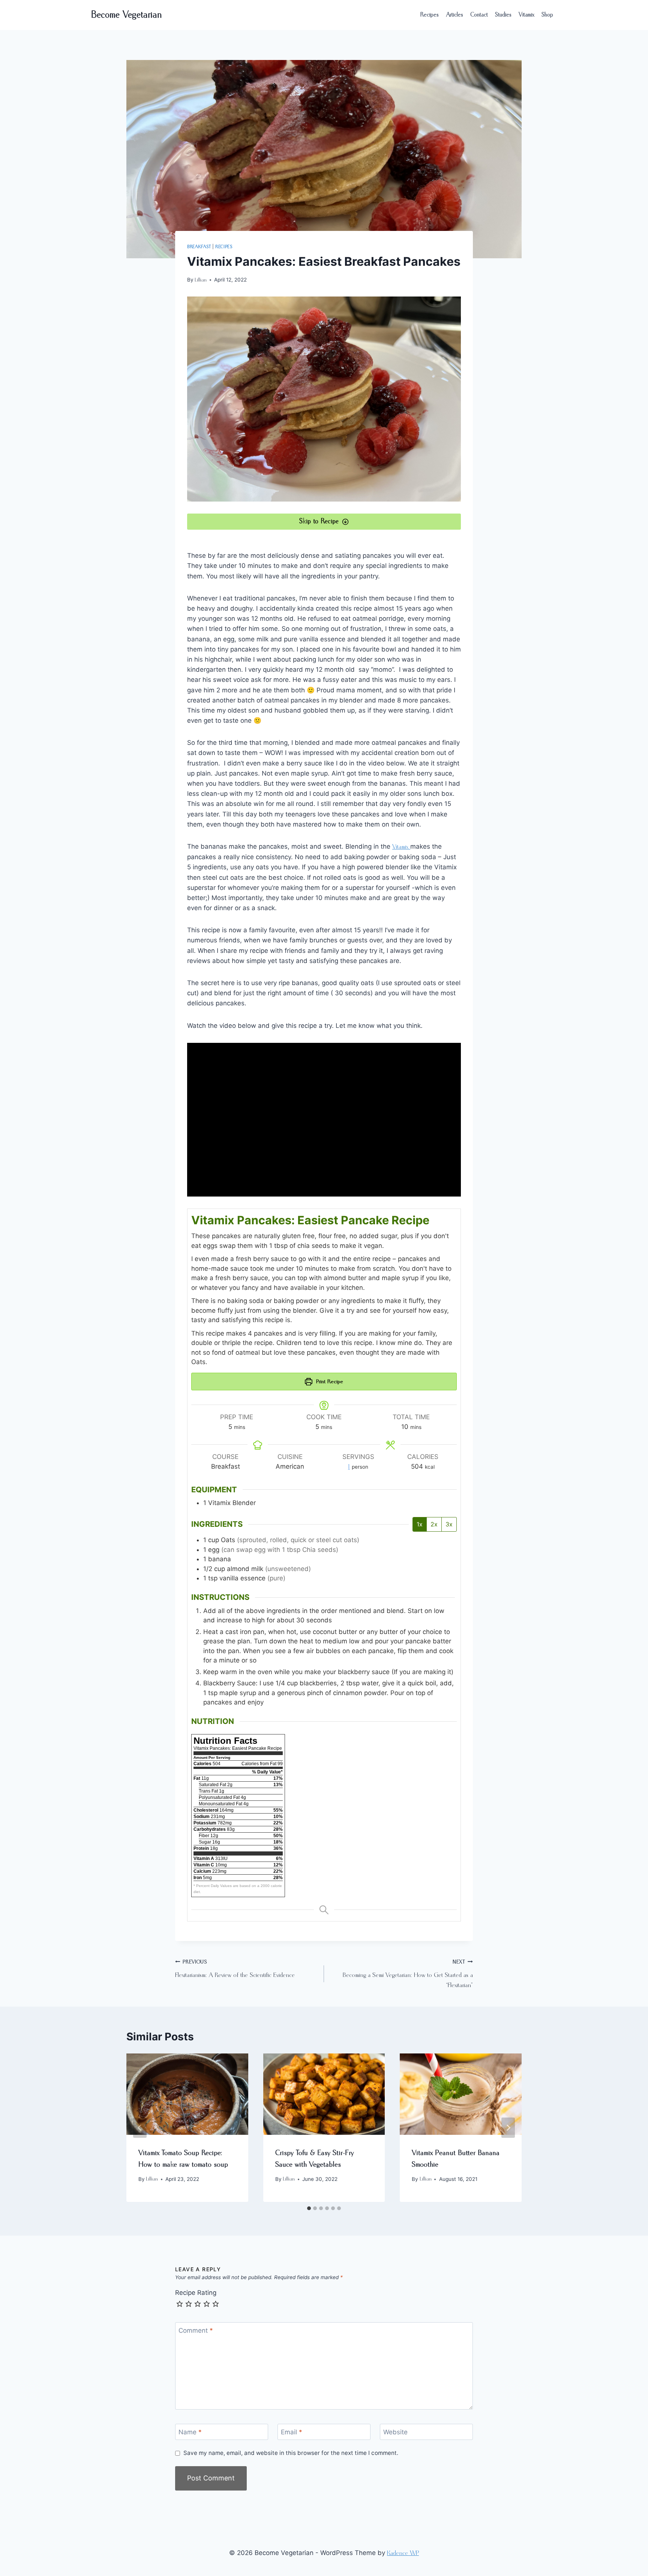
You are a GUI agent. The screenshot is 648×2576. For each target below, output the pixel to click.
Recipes (430, 15)
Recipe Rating (196, 2293)
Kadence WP (403, 2553)
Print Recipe (329, 1382)
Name (190, 2432)
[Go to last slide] (140, 2128)
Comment (196, 2330)
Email (292, 2432)
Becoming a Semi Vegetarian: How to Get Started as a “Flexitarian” (408, 1974)
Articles (455, 15)
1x (420, 1524)
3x (449, 1524)
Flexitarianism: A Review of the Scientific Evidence (235, 1969)
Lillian (201, 280)
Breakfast (199, 247)
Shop (547, 15)
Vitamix (526, 15)
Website (395, 2432)
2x (434, 1524)
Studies (503, 15)
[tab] (309, 2208)
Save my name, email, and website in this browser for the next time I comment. (291, 2453)
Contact (479, 15)
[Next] (508, 2128)
